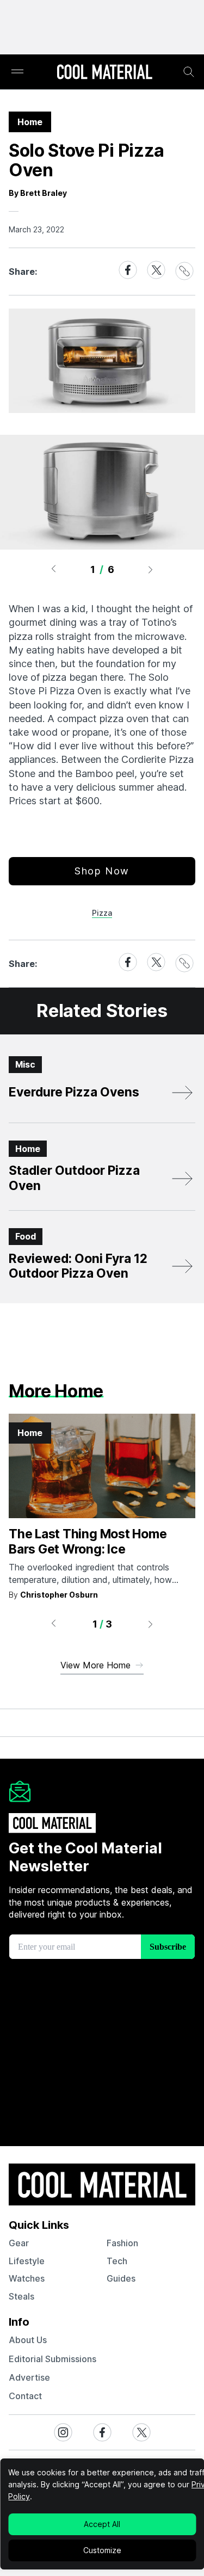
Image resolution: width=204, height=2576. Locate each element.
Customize (102, 2550)
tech (117, 2261)
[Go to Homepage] (104, 73)
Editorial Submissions (52, 2359)
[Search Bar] (189, 72)
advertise (29, 2377)
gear (19, 2243)
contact (25, 2396)
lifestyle (27, 2261)
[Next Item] (151, 569)
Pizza (102, 913)
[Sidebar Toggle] (17, 72)
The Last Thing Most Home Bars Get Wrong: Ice (88, 1542)
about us (28, 2340)
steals (21, 2296)
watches (27, 2278)
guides (121, 2278)
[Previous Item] (53, 569)
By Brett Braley (38, 193)
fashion (122, 2243)
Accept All (102, 2524)
